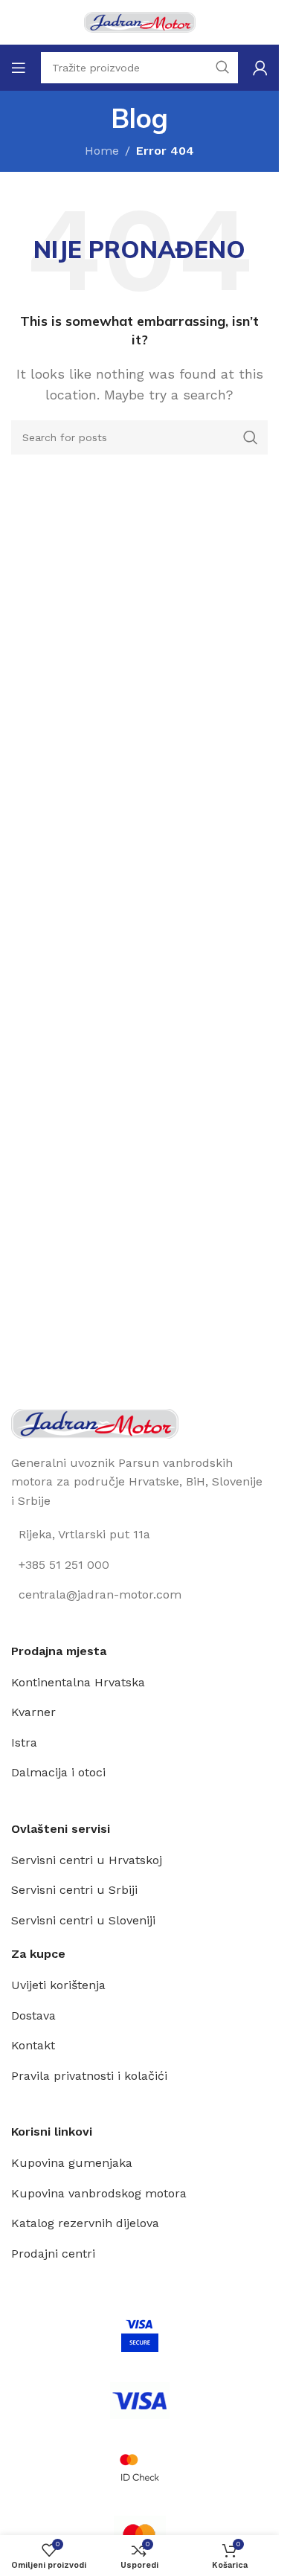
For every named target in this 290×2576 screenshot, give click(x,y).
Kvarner (33, 1712)
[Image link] (95, 1423)
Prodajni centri (53, 2254)
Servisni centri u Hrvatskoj (87, 1860)
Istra (24, 1743)
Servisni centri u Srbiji (74, 1890)
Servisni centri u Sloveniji (83, 1920)
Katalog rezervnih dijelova (85, 2223)
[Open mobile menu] (19, 68)
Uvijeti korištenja (58, 1985)
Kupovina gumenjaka (72, 2163)
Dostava (33, 2015)
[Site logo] (140, 21)
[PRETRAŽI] (251, 437)
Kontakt (33, 2045)
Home (102, 151)
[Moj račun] (260, 68)
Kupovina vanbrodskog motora (99, 2193)
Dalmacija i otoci (58, 1772)
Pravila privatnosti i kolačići (89, 2076)
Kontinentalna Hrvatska (78, 1682)
